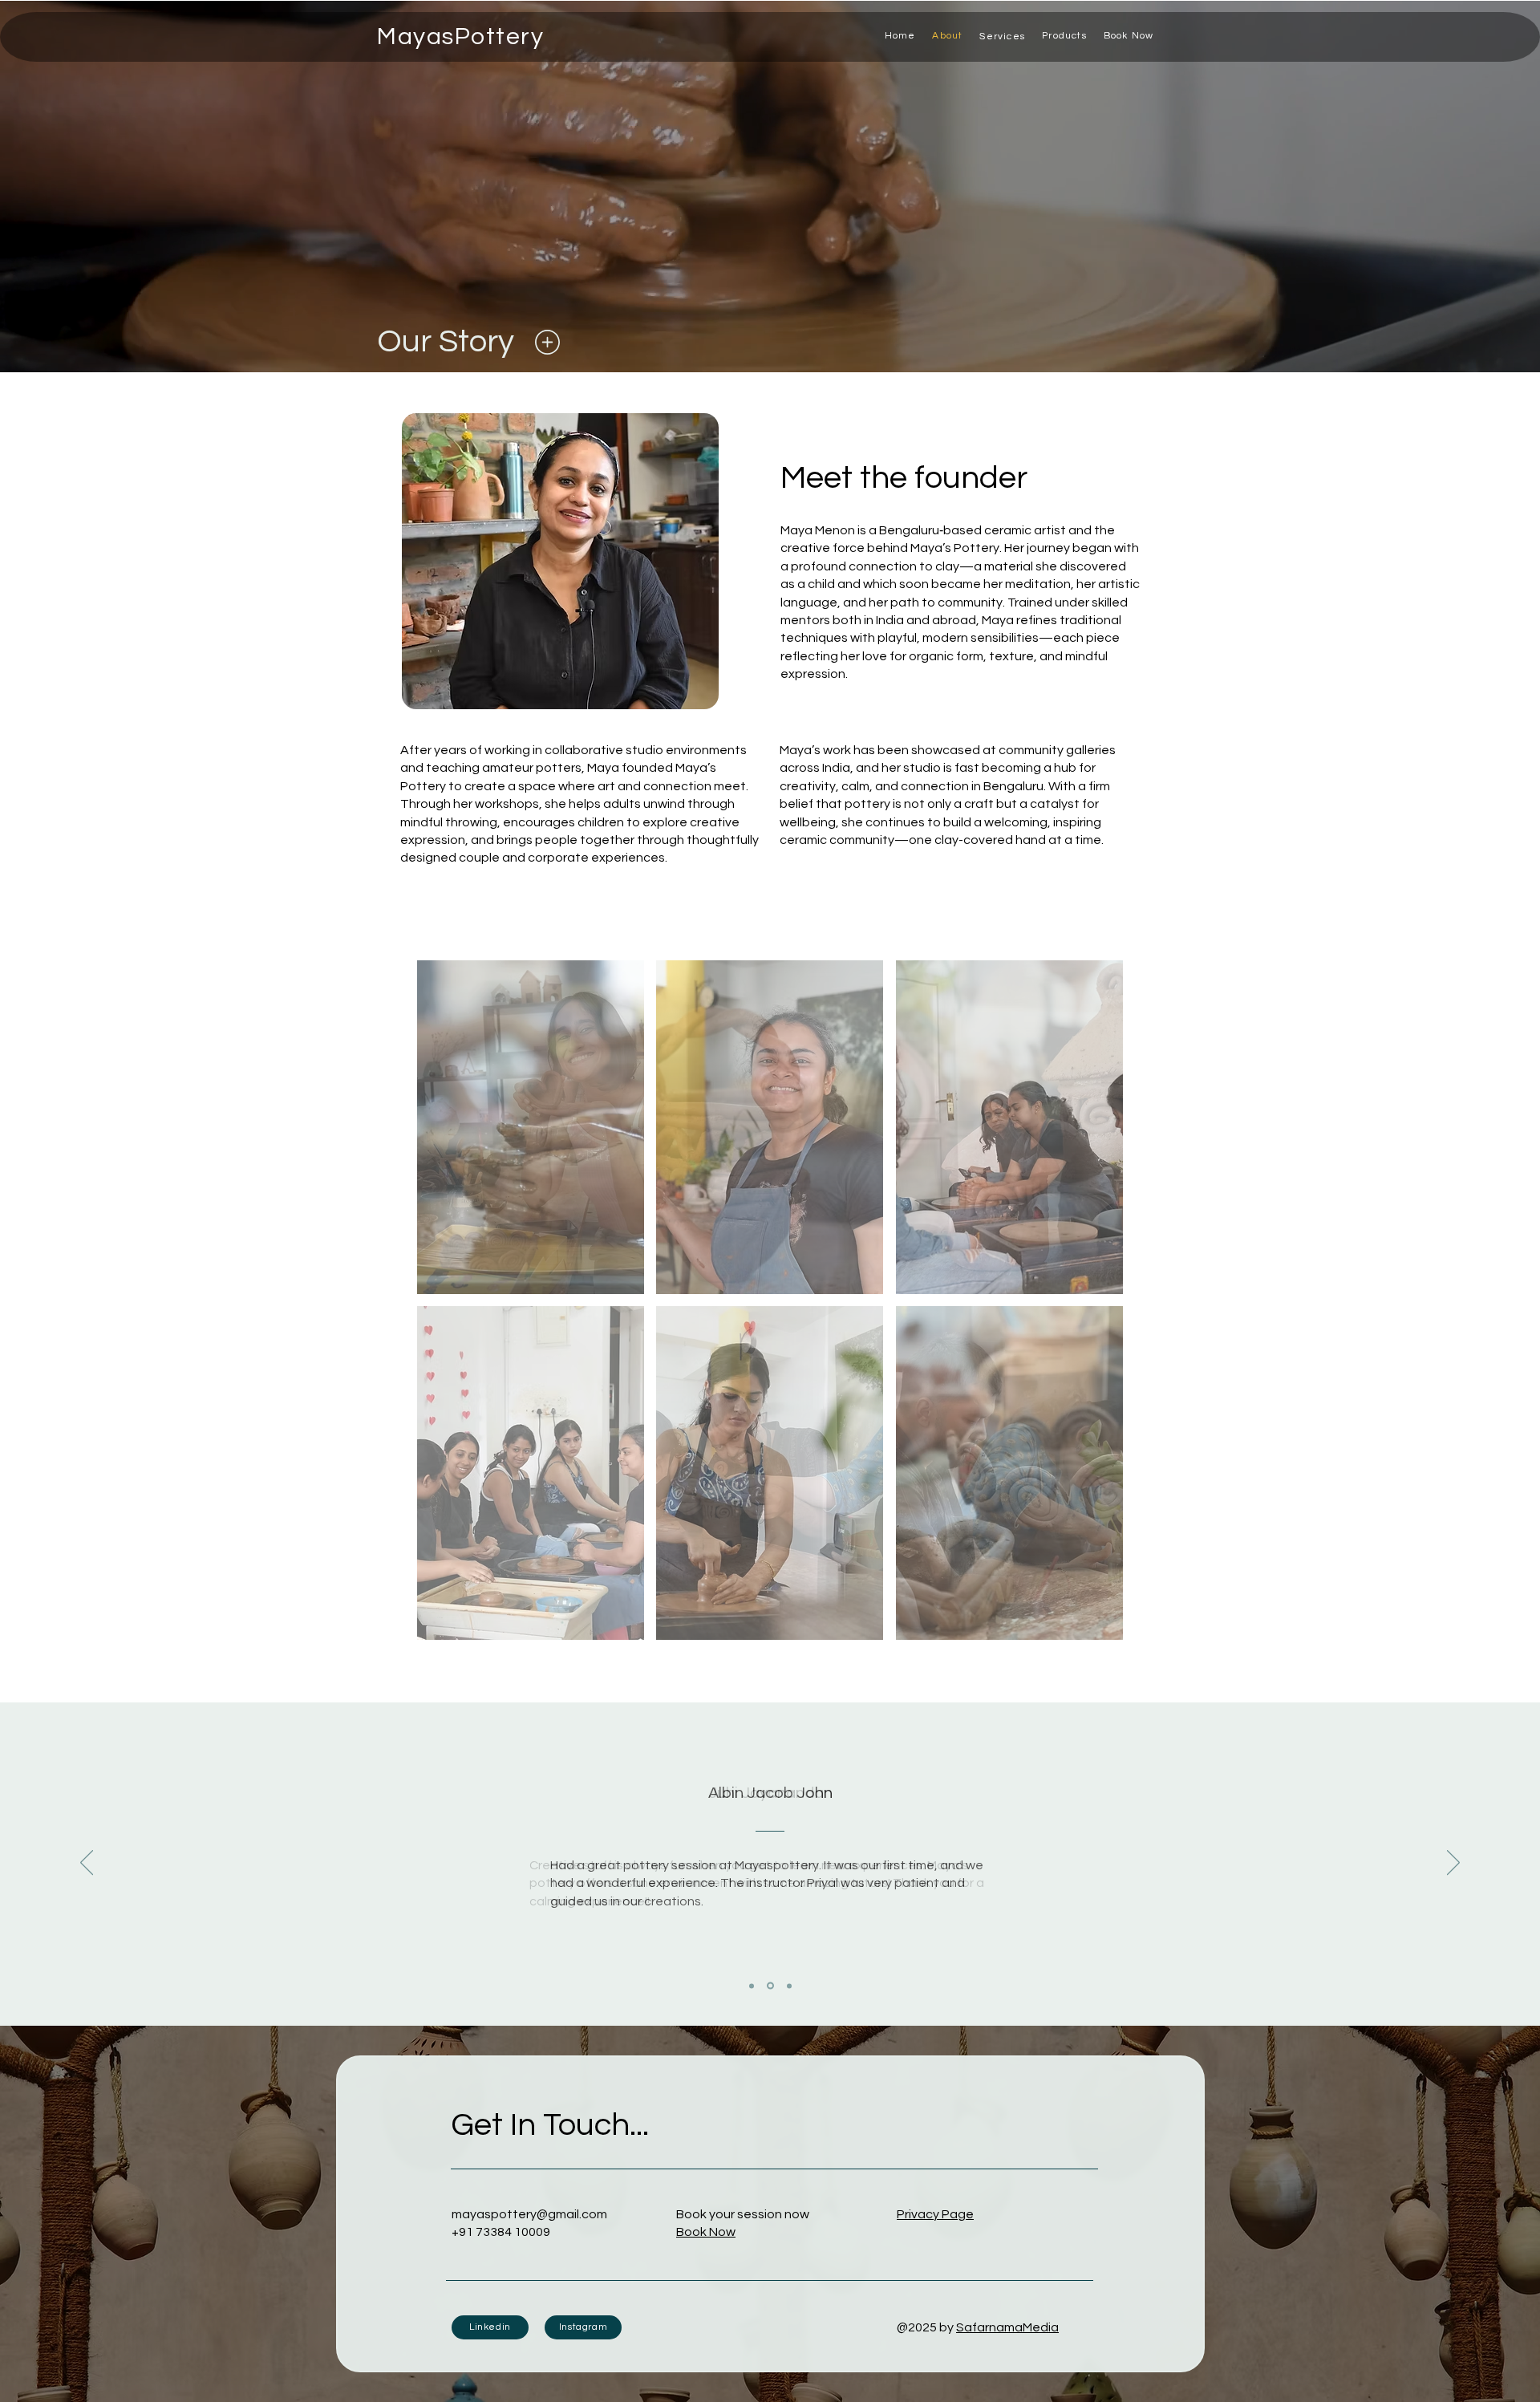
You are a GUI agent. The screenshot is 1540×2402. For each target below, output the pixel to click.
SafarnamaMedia (1007, 2327)
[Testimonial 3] (788, 1986)
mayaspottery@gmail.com (529, 2214)
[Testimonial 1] (752, 1986)
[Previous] (87, 1864)
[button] (1003, 36)
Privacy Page (935, 2214)
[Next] (1453, 1864)
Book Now (706, 2232)
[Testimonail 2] (769, 1986)
